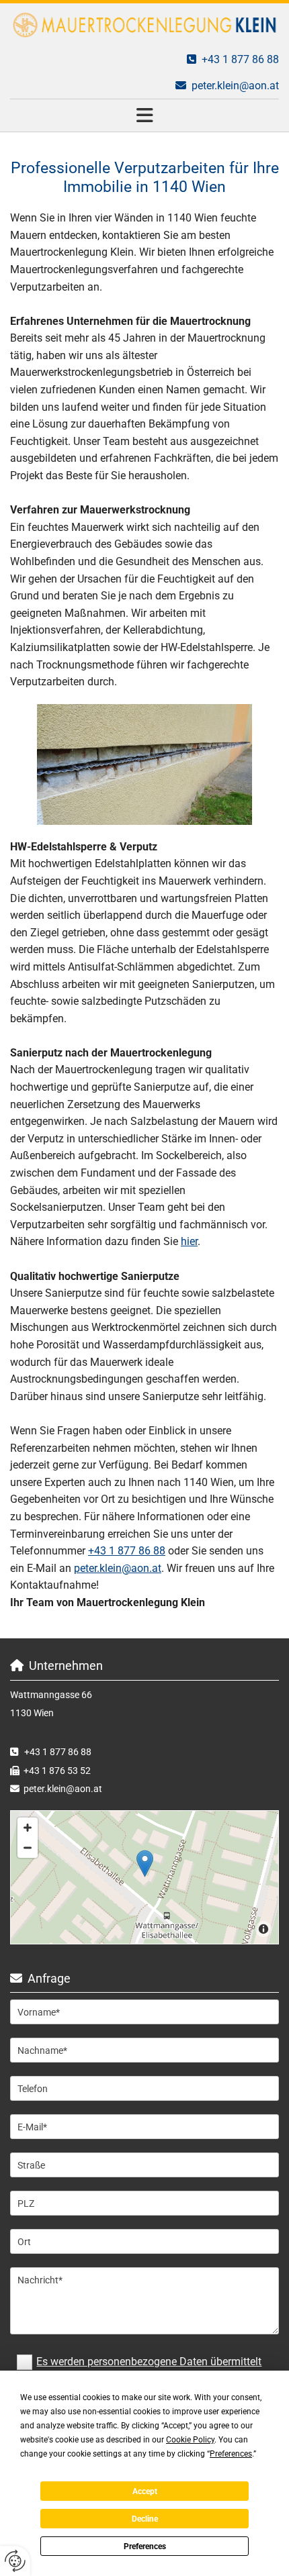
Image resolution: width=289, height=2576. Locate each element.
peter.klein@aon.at (235, 86)
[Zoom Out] (28, 1848)
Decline (145, 2519)
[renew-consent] (15, 2561)
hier (189, 1241)
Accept (145, 2491)
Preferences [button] (231, 2454)
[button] (144, 115)
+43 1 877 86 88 (58, 1752)
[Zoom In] (28, 1828)
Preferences (145, 2546)
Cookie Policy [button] (190, 2440)
